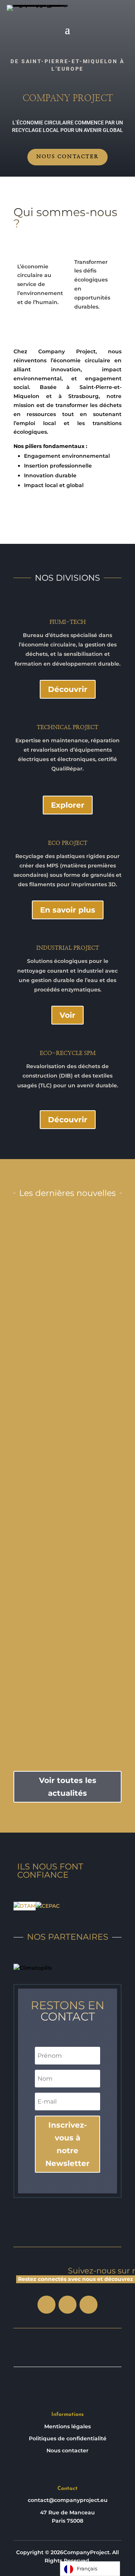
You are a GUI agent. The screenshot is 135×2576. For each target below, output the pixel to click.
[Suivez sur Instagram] (88, 2305)
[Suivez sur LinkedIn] (67, 2305)
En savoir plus (68, 910)
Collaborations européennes (67, 1448)
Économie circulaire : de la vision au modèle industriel (67, 1255)
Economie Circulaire (68, 1274)
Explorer (68, 805)
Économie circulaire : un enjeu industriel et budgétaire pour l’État (68, 1633)
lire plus (67, 1330)
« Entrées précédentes (44, 1744)
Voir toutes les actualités (68, 1787)
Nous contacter (67, 157)
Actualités (86, 1265)
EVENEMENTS (67, 1466)
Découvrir (68, 689)
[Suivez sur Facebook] (46, 2305)
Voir (67, 1015)
